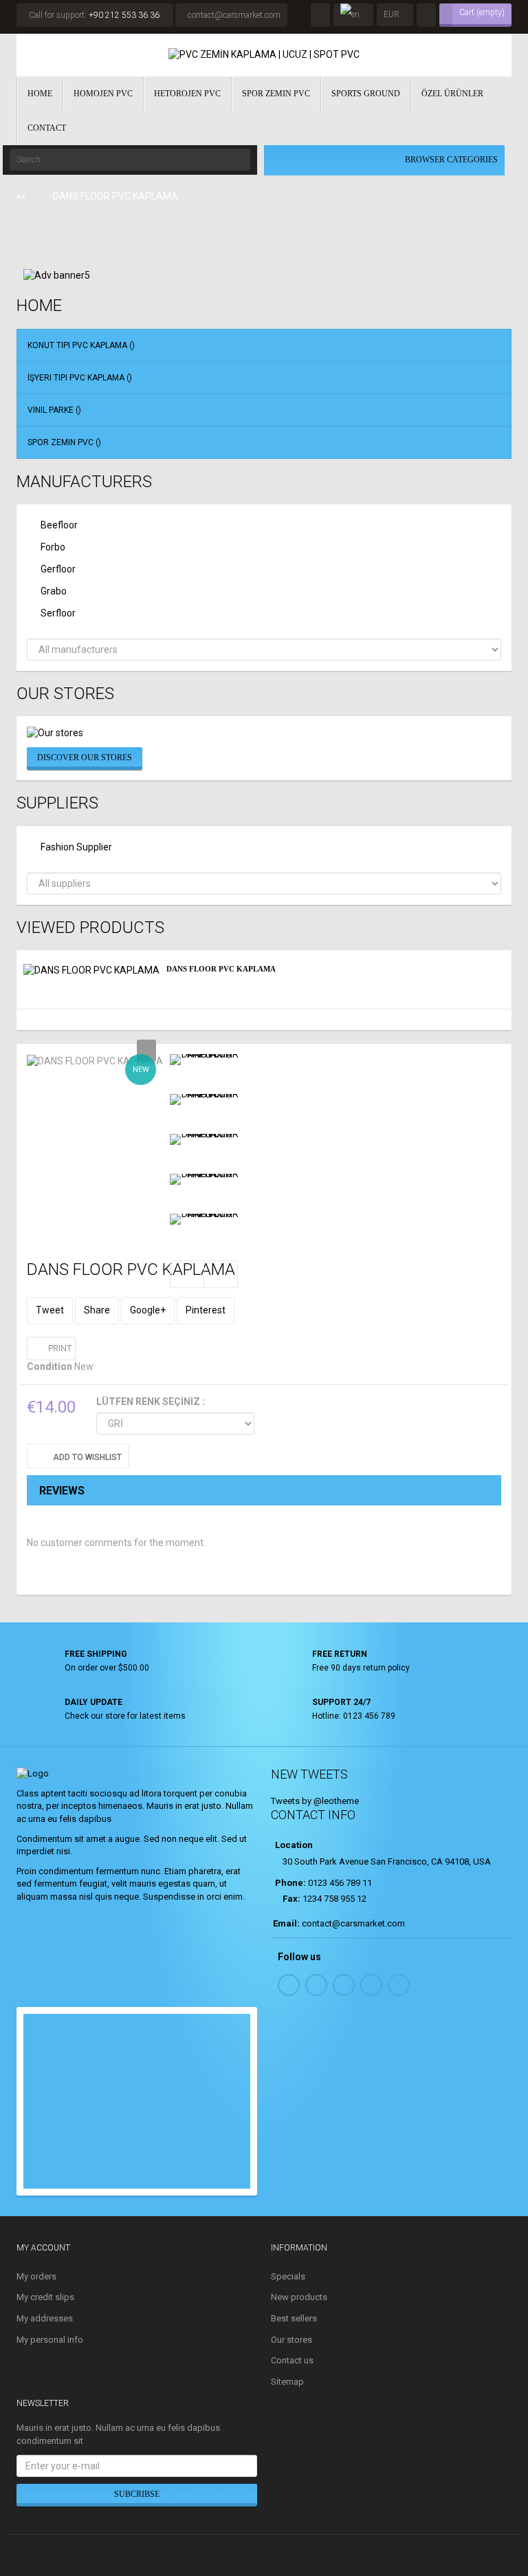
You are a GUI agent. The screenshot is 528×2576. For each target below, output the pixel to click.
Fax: (291, 1899)
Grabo (54, 591)
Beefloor (59, 525)
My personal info (50, 2340)
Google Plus (399, 1985)
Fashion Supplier (76, 847)
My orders (36, 2276)
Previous (187, 1274)
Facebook (289, 1985)
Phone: (289, 1883)
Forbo (53, 547)
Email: (286, 1923)
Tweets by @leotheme (315, 1801)
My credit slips (45, 2297)
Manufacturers (84, 482)
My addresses (45, 2318)
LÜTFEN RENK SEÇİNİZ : (152, 1402)
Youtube (371, 1985)
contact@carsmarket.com (234, 15)
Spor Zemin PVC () (64, 442)
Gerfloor (58, 569)
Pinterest (206, 1310)
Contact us (292, 2360)
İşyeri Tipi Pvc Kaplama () (80, 378)
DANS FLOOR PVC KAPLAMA (221, 969)
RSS (344, 1985)
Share (97, 1310)
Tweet (50, 1310)
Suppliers (57, 803)
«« (21, 196)
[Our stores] (264, 733)
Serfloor (58, 613)
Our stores (65, 694)
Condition (49, 1366)
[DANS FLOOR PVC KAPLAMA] (204, 1060)
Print (60, 1349)
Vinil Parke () (54, 410)
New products (299, 2297)
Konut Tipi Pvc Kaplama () (81, 345)
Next (221, 1274)
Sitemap (287, 2382)
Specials (288, 2276)
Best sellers (294, 2318)
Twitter (316, 1985)
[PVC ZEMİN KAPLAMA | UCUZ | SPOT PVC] (264, 55)
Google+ (148, 1310)
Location (293, 1845)
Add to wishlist (86, 1457)
